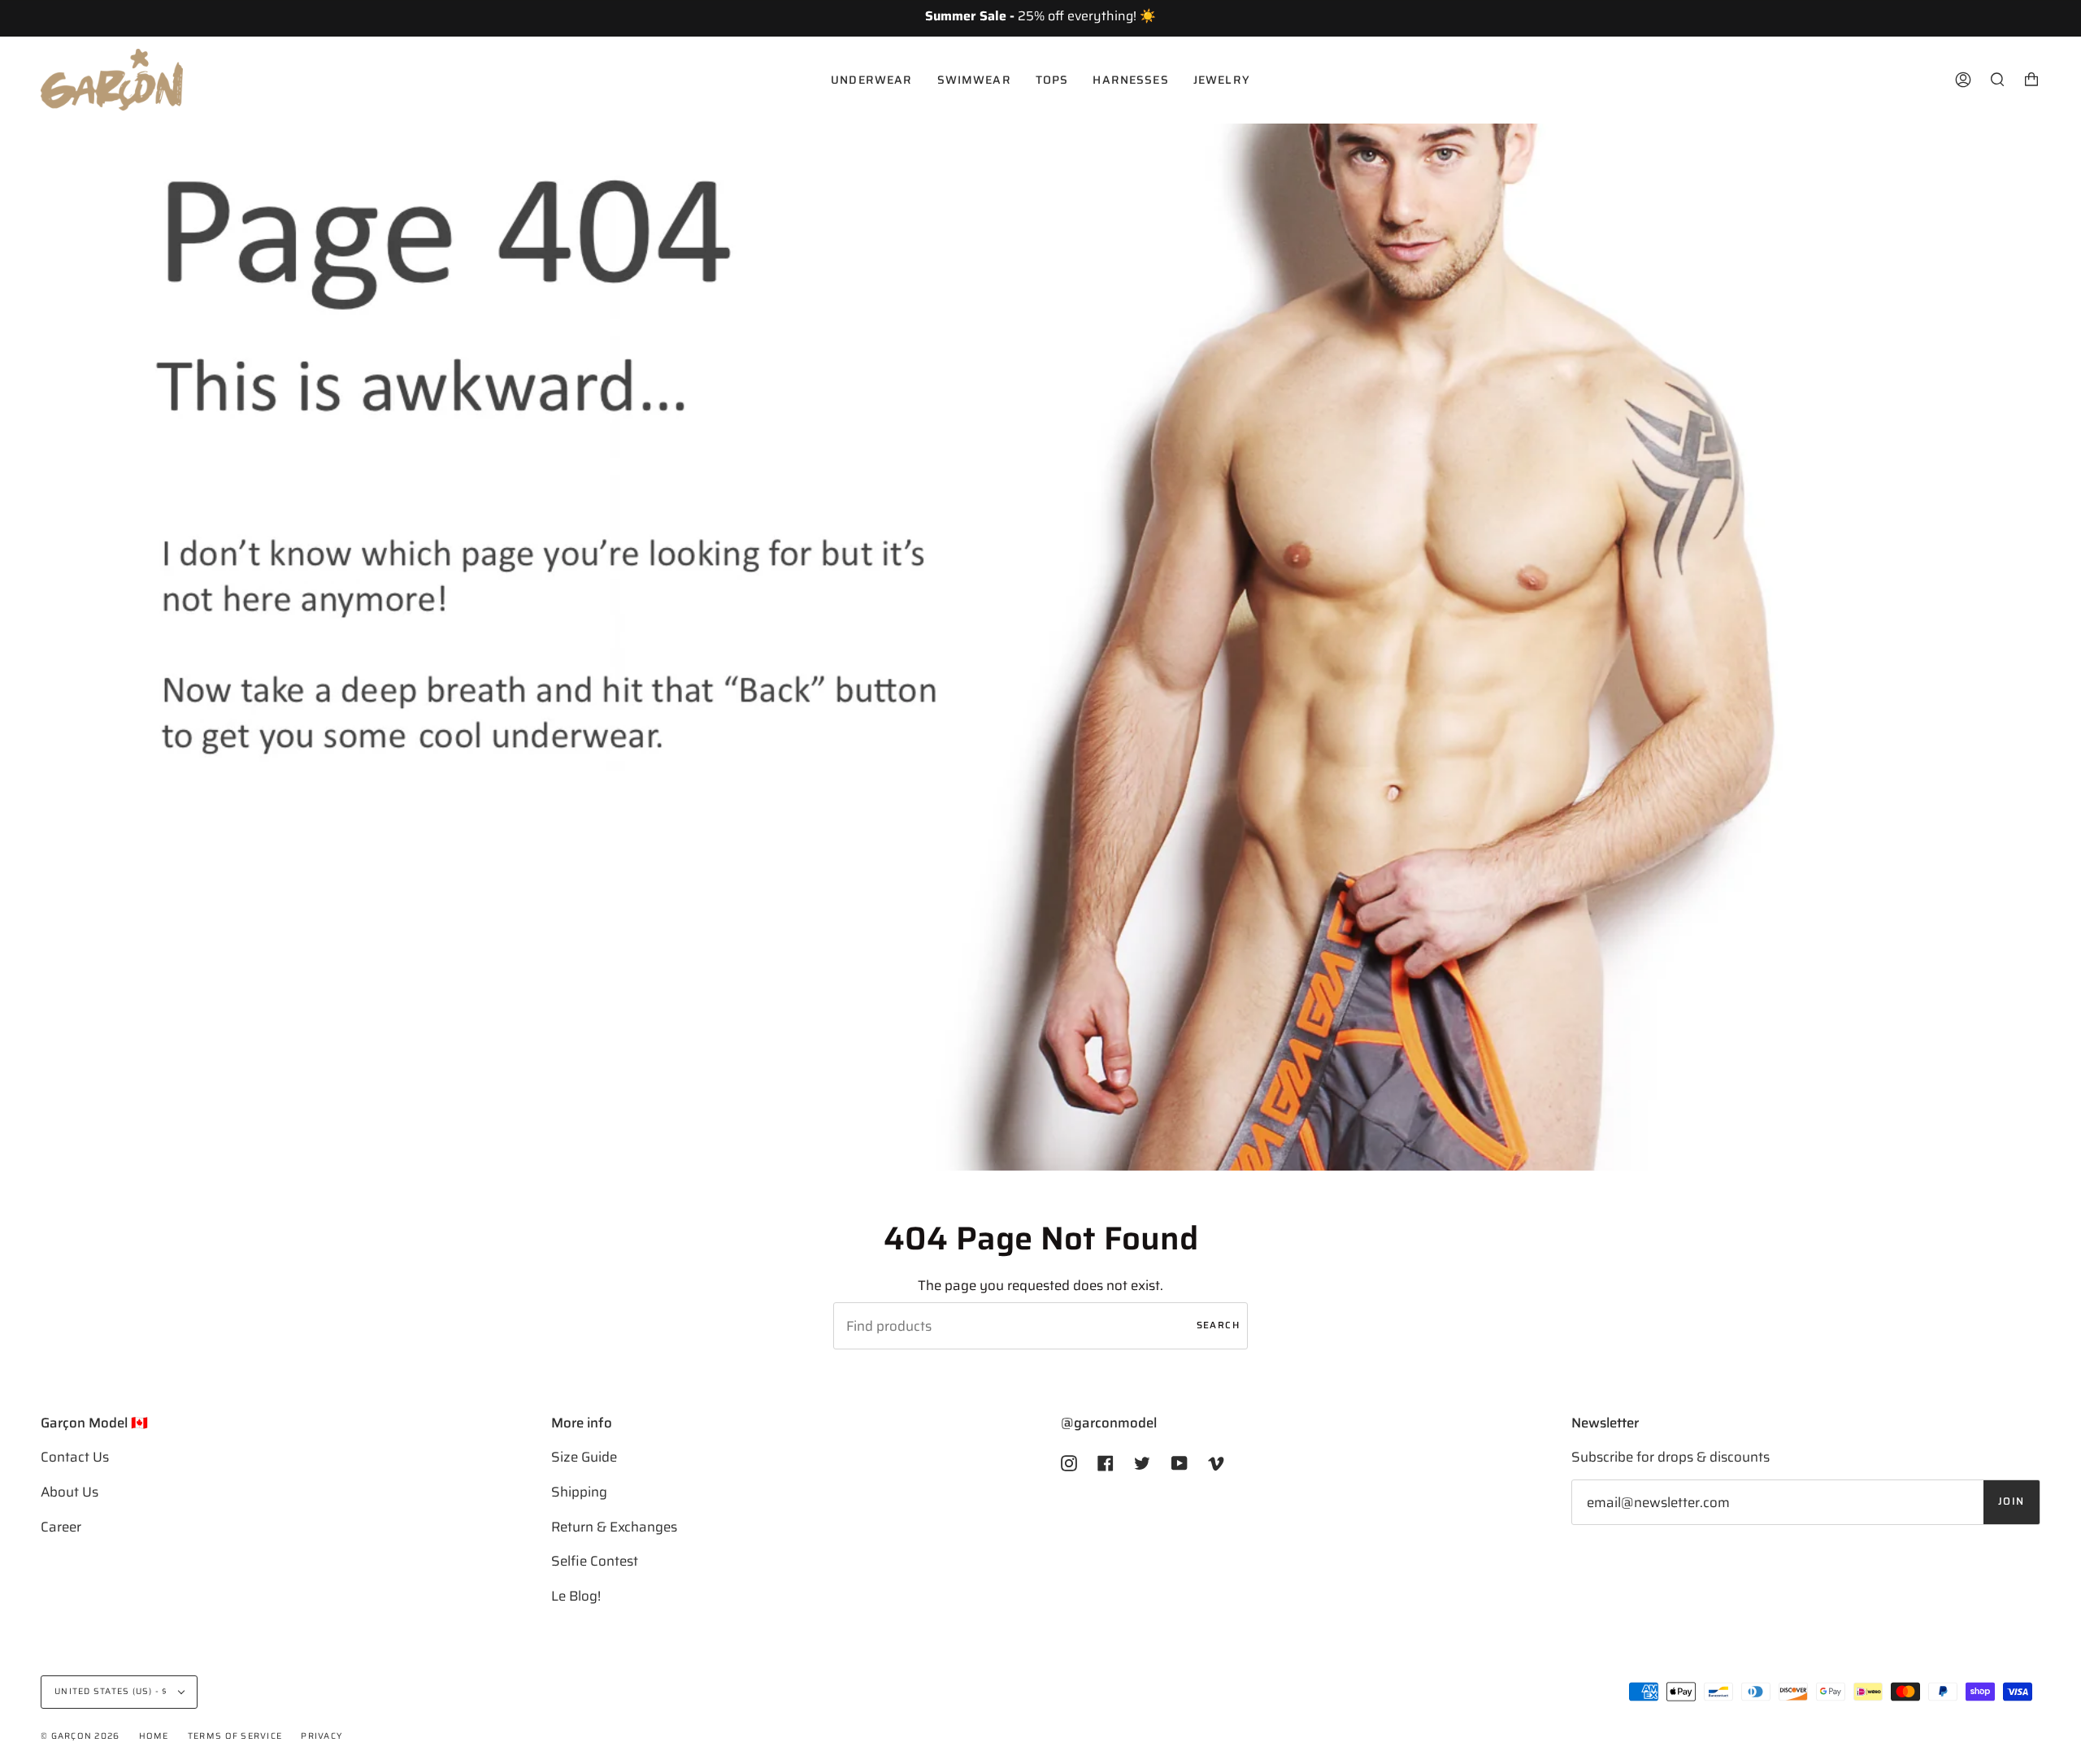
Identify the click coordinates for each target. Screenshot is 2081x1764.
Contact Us (75, 1457)
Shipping (579, 1492)
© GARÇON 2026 (80, 1736)
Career (61, 1527)
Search (1218, 1325)
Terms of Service (235, 1736)
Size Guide (584, 1457)
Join (2011, 1501)
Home (154, 1736)
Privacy (321, 1736)
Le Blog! (576, 1596)
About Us (70, 1492)
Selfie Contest (595, 1561)
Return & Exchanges (614, 1527)
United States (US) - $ (113, 1691)
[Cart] (2031, 80)
